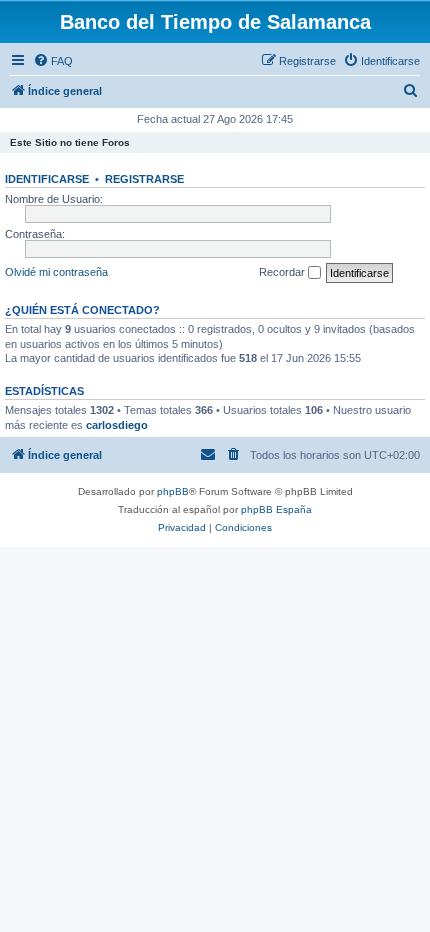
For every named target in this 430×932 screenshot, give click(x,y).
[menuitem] (53, 61)
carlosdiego (117, 425)
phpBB (173, 491)
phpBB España (276, 509)
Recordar (283, 272)
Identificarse (47, 179)
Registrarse (144, 179)
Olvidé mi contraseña (56, 272)
